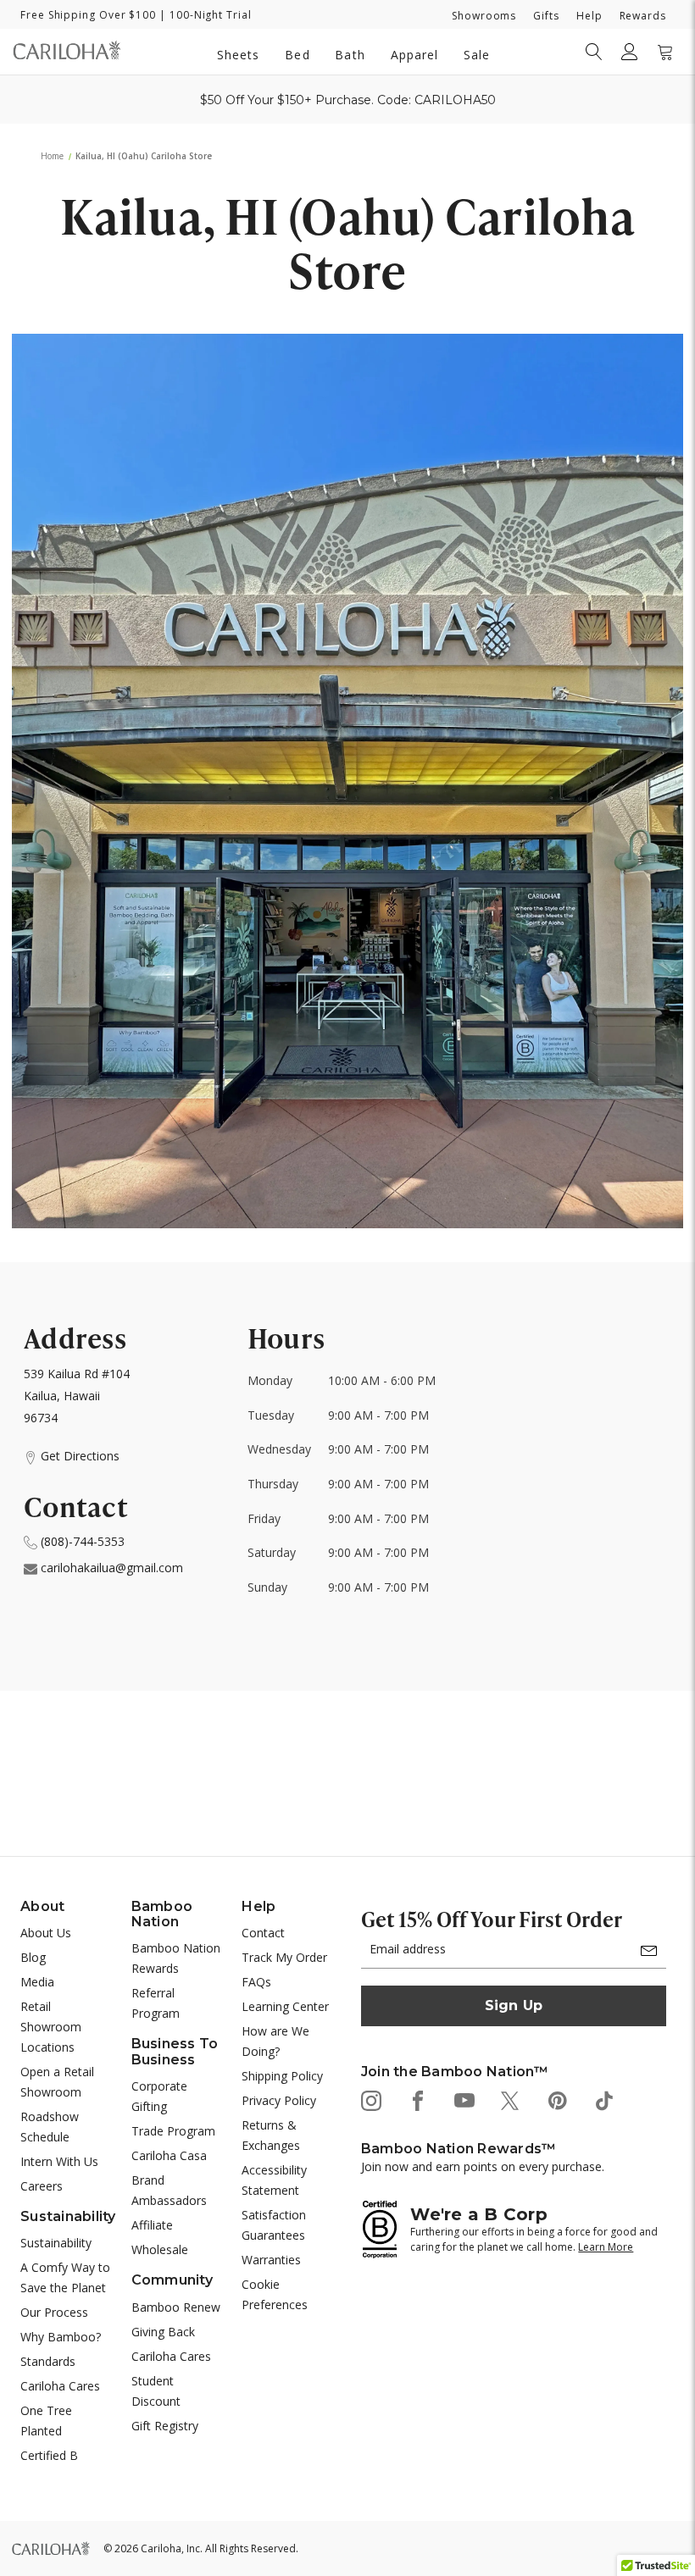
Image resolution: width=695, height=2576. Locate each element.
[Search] (594, 52)
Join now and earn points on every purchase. (483, 2166)
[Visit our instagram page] (370, 2100)
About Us (46, 1933)
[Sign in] (630, 52)
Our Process (54, 2312)
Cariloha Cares (60, 2386)
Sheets (238, 55)
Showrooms (484, 16)
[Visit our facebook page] (417, 2100)
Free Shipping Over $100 (88, 15)
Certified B (49, 2455)
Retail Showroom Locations (51, 2027)
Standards (48, 2361)
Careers (42, 2186)
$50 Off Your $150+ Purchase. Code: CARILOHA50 (348, 100)
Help (589, 16)
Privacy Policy (279, 2100)
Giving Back (163, 2332)
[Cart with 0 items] (665, 52)
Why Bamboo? (61, 2337)
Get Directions (78, 1456)
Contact (263, 1933)
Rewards (643, 16)
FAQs (256, 1982)
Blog (33, 1957)
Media (37, 1982)
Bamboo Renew (176, 2307)
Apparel (415, 55)
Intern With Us (59, 2161)
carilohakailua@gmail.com (110, 1568)
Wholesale (160, 2249)
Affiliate (152, 2225)
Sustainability (56, 2243)
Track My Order (284, 1957)
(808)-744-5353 (81, 1541)
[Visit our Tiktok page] (603, 2100)
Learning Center (285, 2006)
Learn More (606, 2247)
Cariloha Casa (169, 2155)
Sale (477, 55)
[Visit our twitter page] (510, 2100)
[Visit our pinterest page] (556, 2100)
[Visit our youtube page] (463, 2100)
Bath (349, 55)
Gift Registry (165, 2426)
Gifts (546, 16)
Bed (297, 55)
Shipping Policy (282, 2076)
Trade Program (173, 2131)
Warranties (271, 2260)
